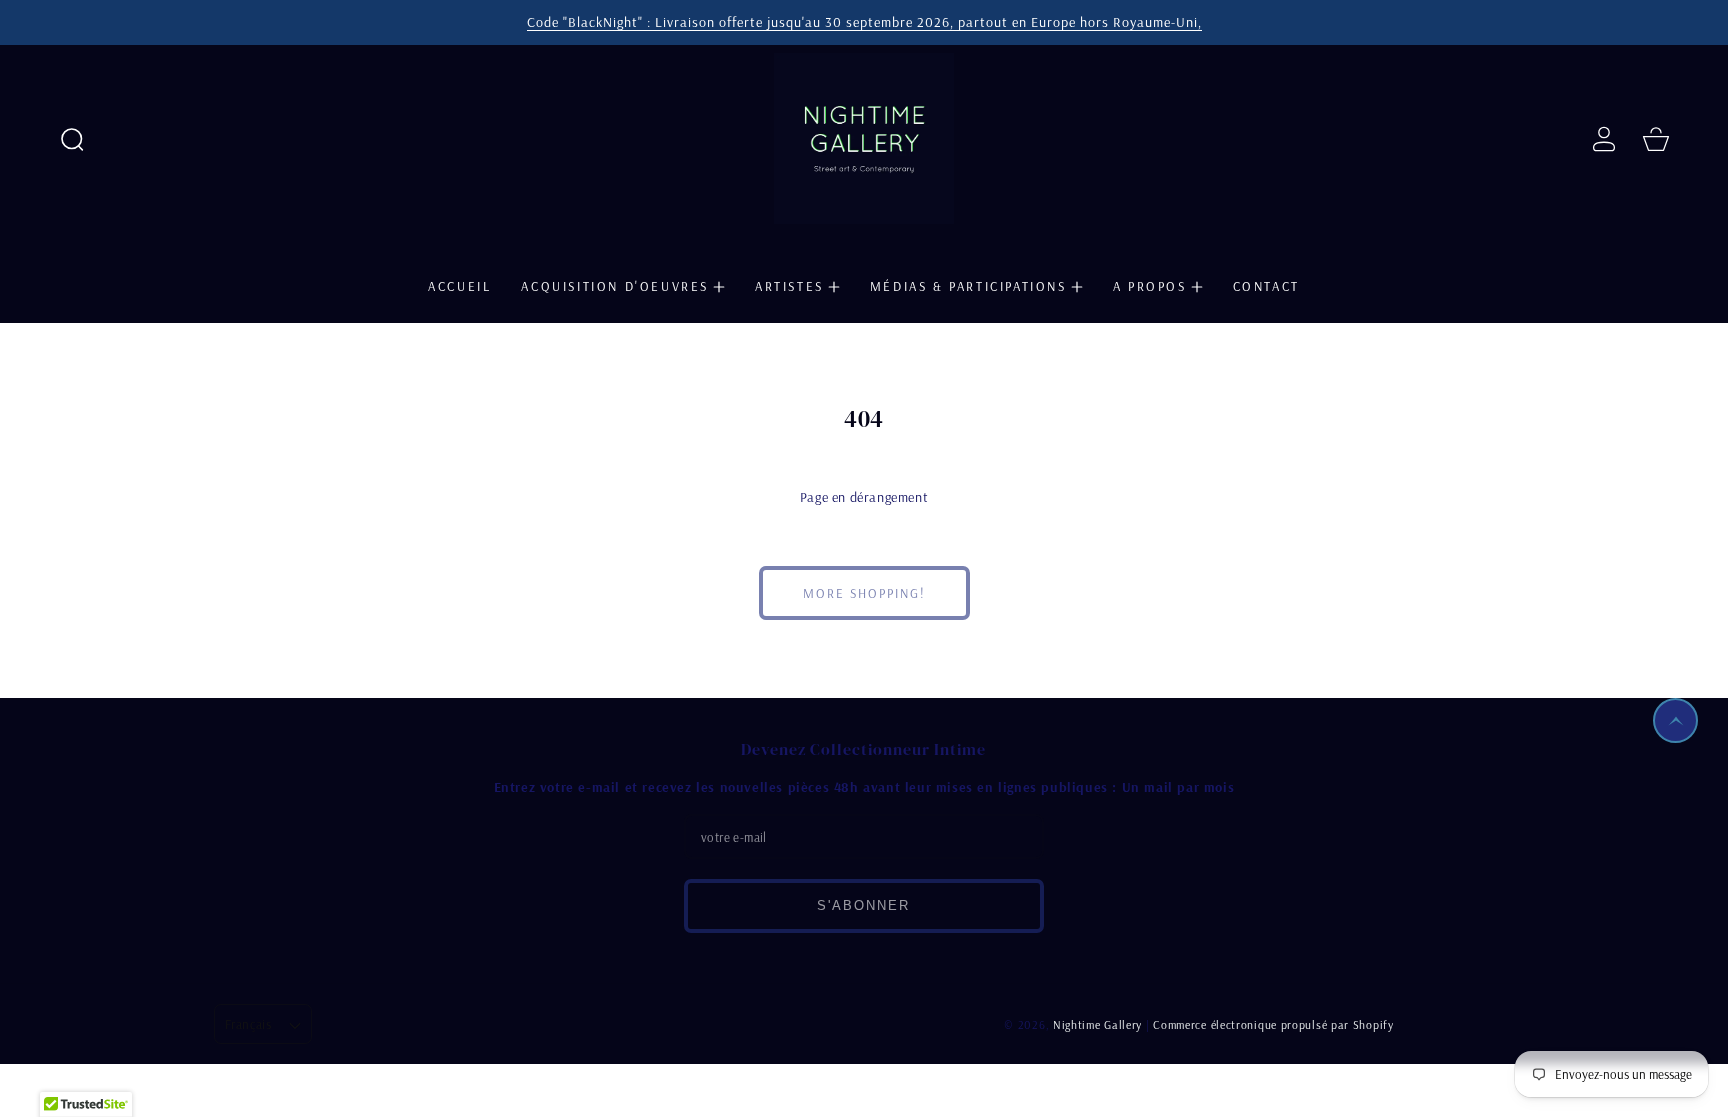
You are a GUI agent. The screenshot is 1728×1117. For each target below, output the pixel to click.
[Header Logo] (863, 138)
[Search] (72, 139)
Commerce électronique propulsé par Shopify (1273, 1024)
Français (248, 1024)
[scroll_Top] (1675, 720)
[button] (72, 139)
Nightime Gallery (1097, 1024)
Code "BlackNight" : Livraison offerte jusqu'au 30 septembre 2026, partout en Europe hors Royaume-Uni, (864, 22)
